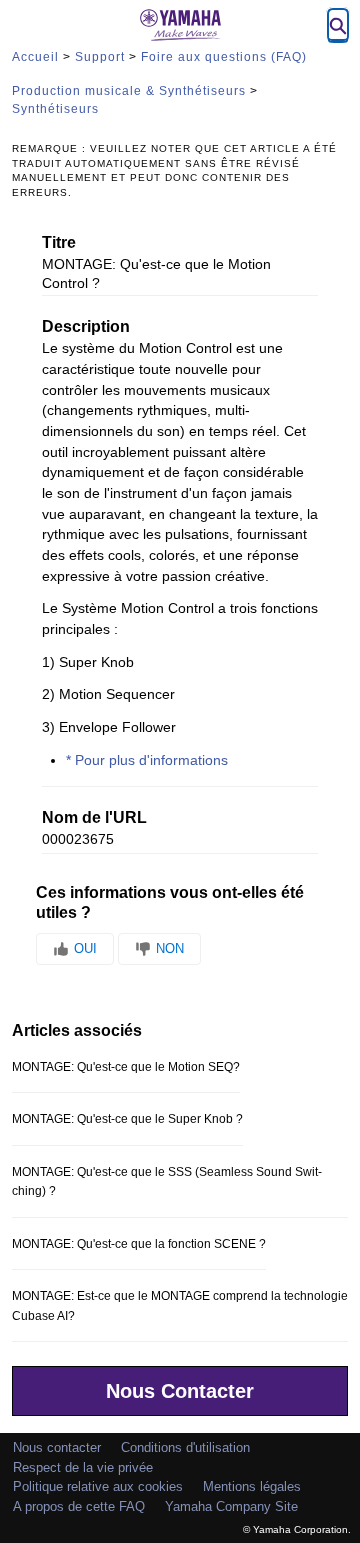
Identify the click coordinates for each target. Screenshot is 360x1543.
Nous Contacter (180, 1391)
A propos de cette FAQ (79, 1506)
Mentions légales (252, 1486)
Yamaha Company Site (231, 1506)
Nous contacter (57, 1447)
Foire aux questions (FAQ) (224, 57)
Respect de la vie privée (83, 1467)
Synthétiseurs (55, 109)
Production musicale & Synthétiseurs (129, 91)
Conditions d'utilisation (185, 1447)
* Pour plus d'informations (147, 760)
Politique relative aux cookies (98, 1486)
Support (100, 57)
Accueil (35, 57)
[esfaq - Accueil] (180, 25)
